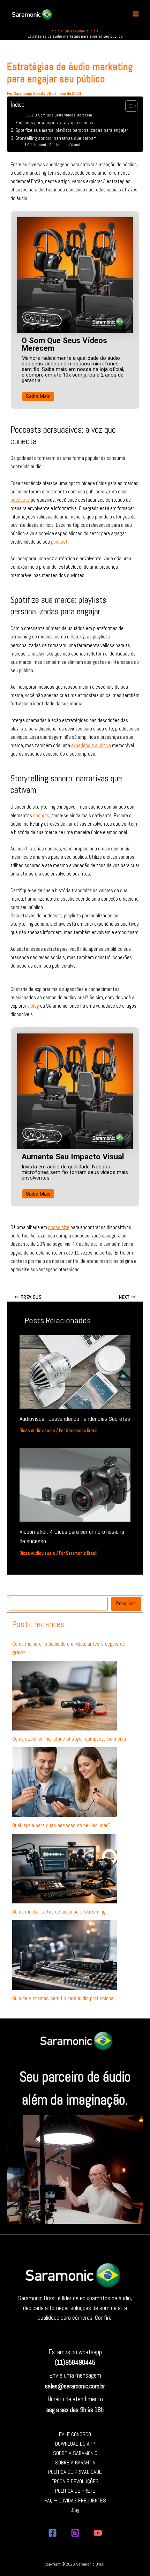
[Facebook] (52, 2533)
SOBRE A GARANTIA (75, 2463)
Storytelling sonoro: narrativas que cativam (56, 138)
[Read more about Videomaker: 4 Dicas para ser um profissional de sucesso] (75, 1485)
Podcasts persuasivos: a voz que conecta (55, 123)
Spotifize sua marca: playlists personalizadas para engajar (72, 130)
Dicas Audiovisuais (37, 1431)
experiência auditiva (91, 745)
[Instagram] (75, 2533)
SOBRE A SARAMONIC (75, 2453)
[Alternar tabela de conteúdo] (128, 106)
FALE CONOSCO (75, 2434)
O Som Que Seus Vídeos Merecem (63, 115)
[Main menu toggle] (136, 14)
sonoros (41, 816)
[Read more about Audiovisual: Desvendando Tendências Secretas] (75, 1371)
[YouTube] (98, 2533)
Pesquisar (126, 1604)
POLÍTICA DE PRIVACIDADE (75, 2472)
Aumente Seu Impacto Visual (57, 145)
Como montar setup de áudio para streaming (59, 1912)
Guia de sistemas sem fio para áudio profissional (63, 1998)
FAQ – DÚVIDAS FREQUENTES (75, 2501)
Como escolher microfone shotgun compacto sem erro (69, 1739)
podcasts (20, 500)
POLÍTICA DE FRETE (75, 2491)
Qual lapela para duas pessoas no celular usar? (61, 1825)
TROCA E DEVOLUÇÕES (75, 2481)
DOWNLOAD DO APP (75, 2444)
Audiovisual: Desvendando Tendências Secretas (75, 1419)
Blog (75, 2510)
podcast (59, 542)
